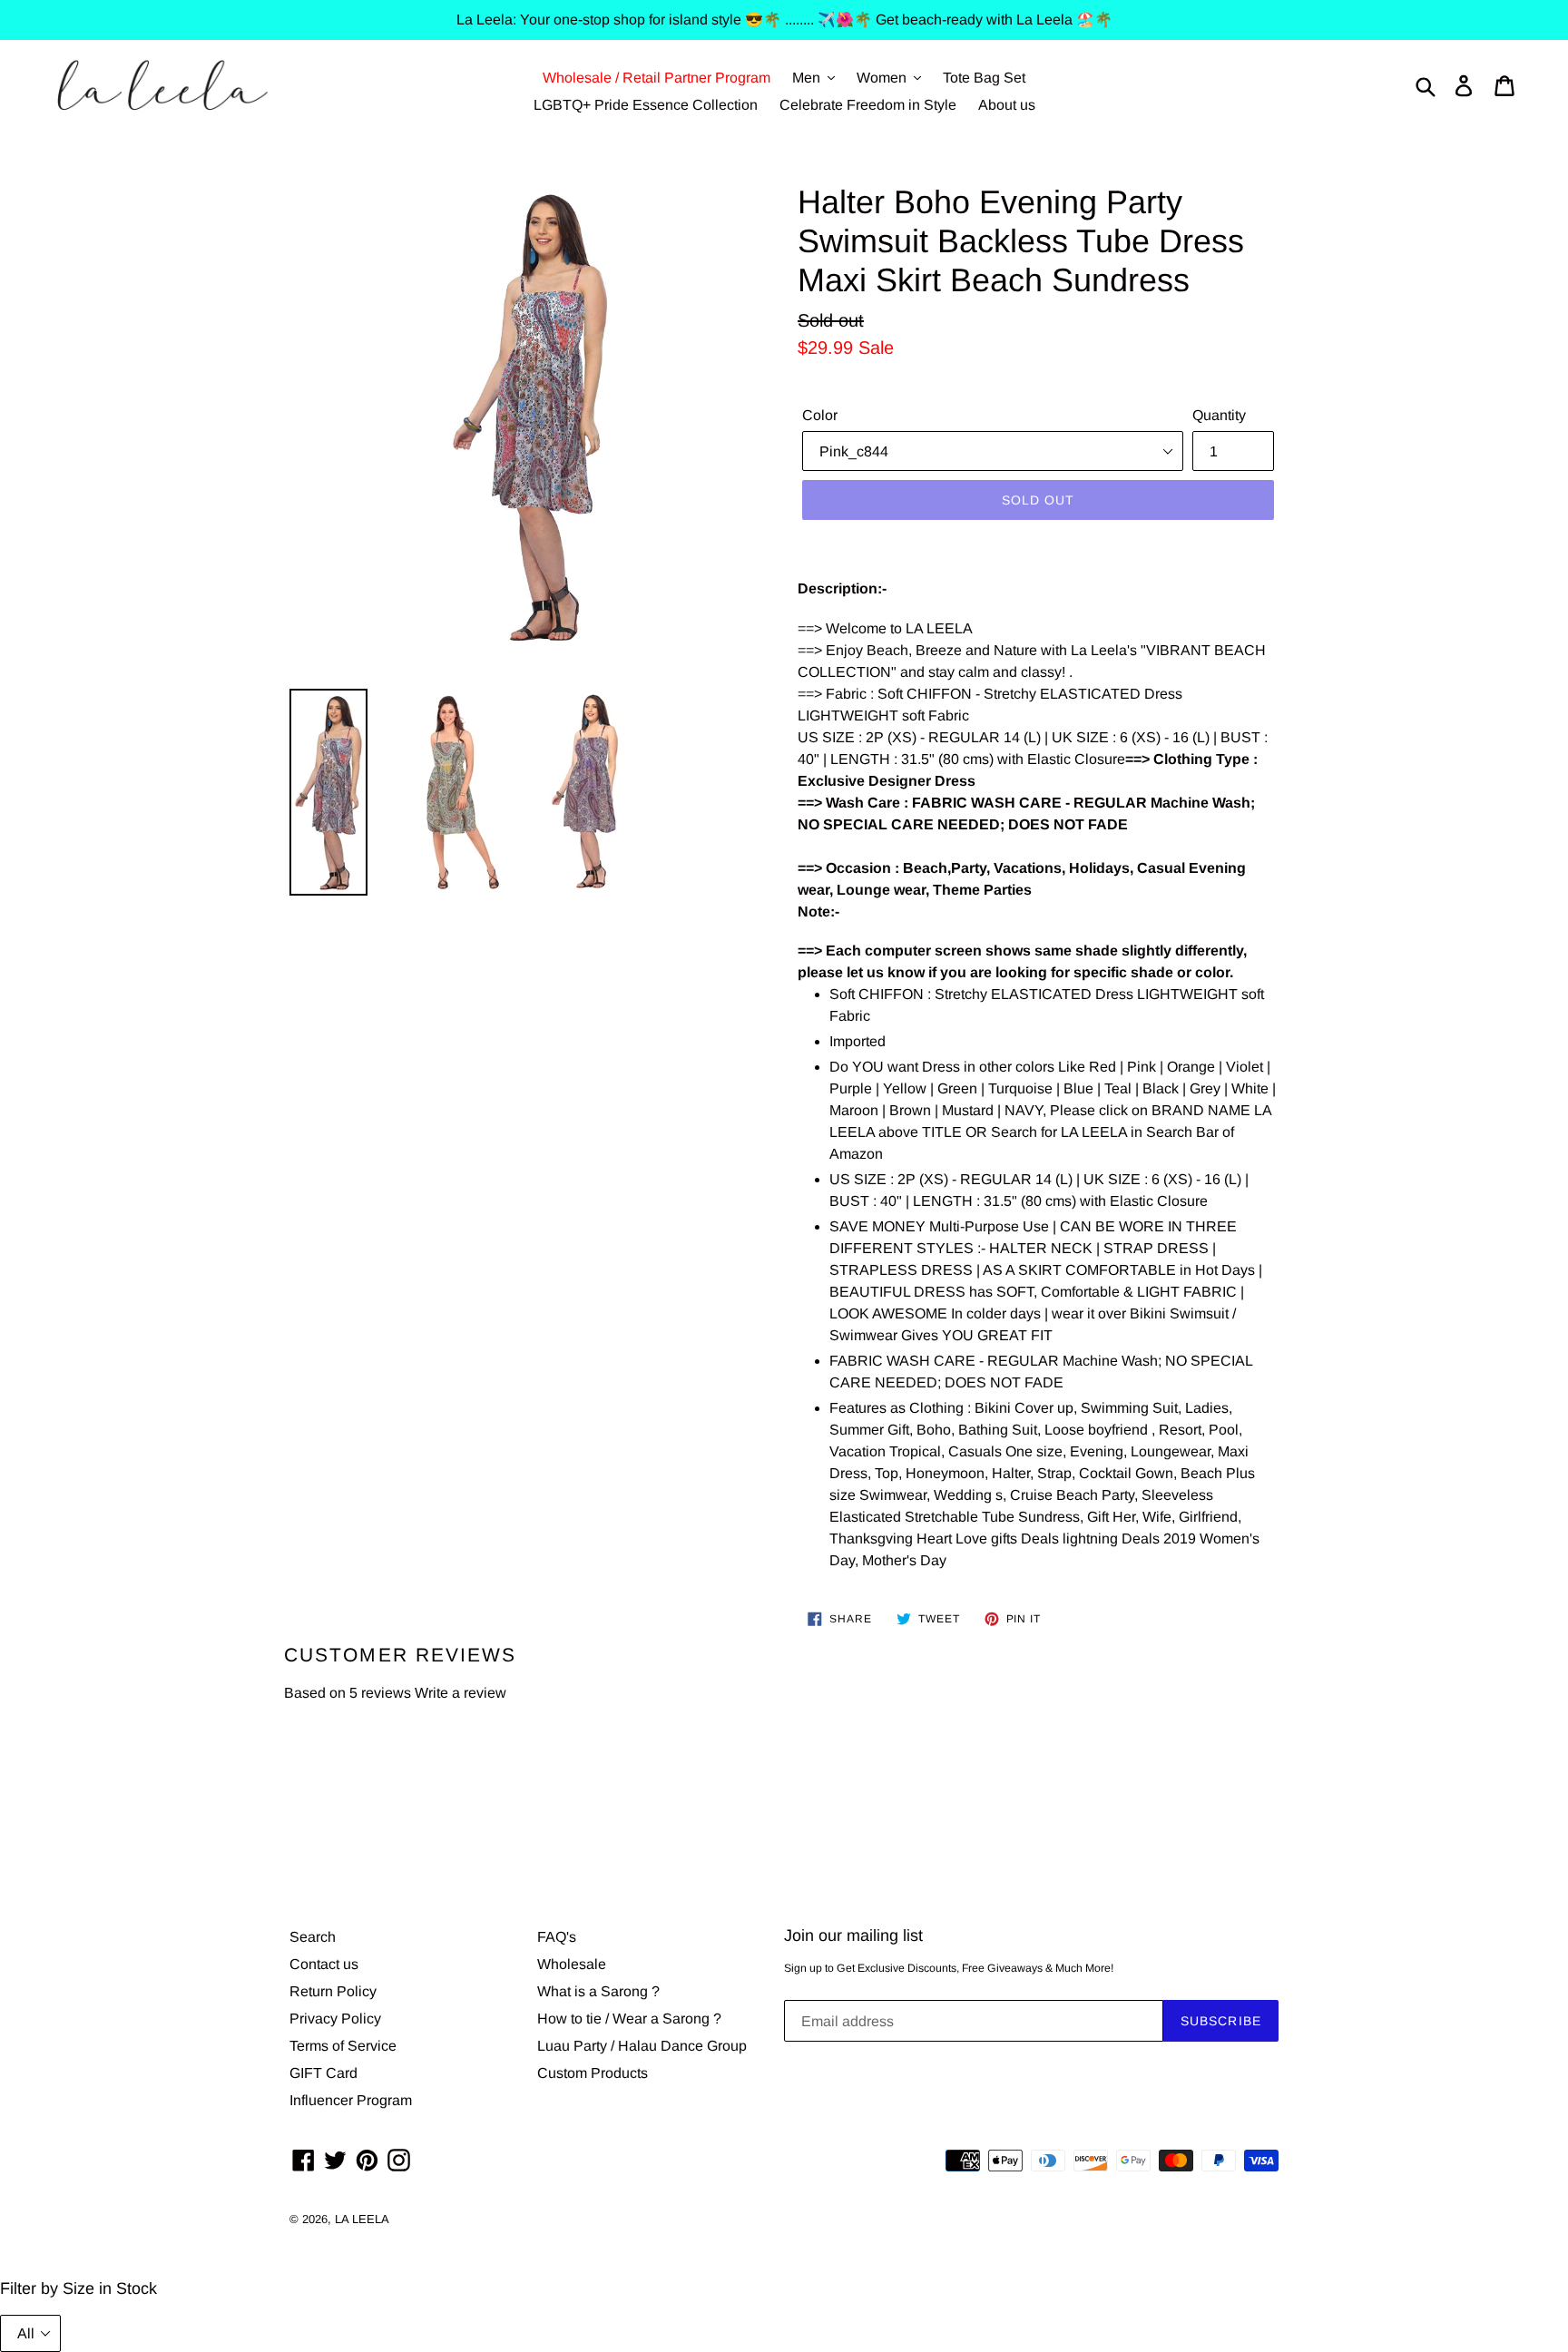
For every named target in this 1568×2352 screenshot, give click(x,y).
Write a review (461, 1693)
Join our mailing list (853, 1935)
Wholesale (572, 1964)
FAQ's (557, 1937)
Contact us (324, 1964)
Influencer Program (351, 2100)
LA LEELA (362, 2219)
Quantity (1219, 415)
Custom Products (593, 2073)
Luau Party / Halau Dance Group (642, 2046)
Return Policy (333, 1991)
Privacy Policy (335, 2019)
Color (820, 415)
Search (313, 1937)
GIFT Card (323, 2073)
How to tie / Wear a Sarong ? (629, 2019)
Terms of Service (343, 2046)
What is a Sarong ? (598, 1991)
